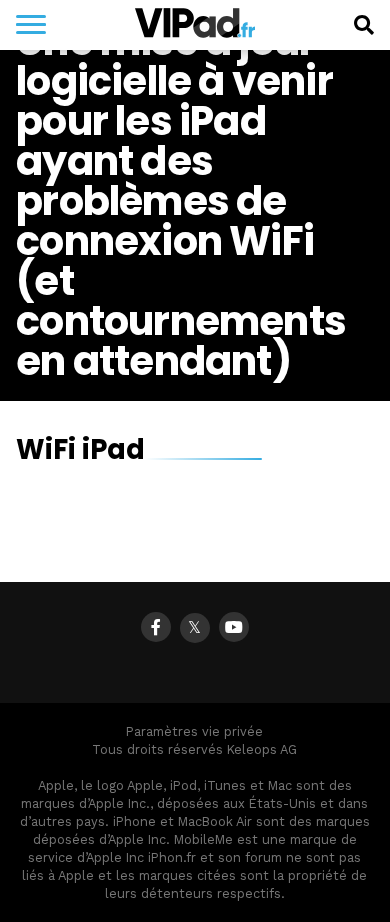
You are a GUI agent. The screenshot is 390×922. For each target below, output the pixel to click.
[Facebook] (156, 627)
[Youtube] (234, 627)
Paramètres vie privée (194, 731)
